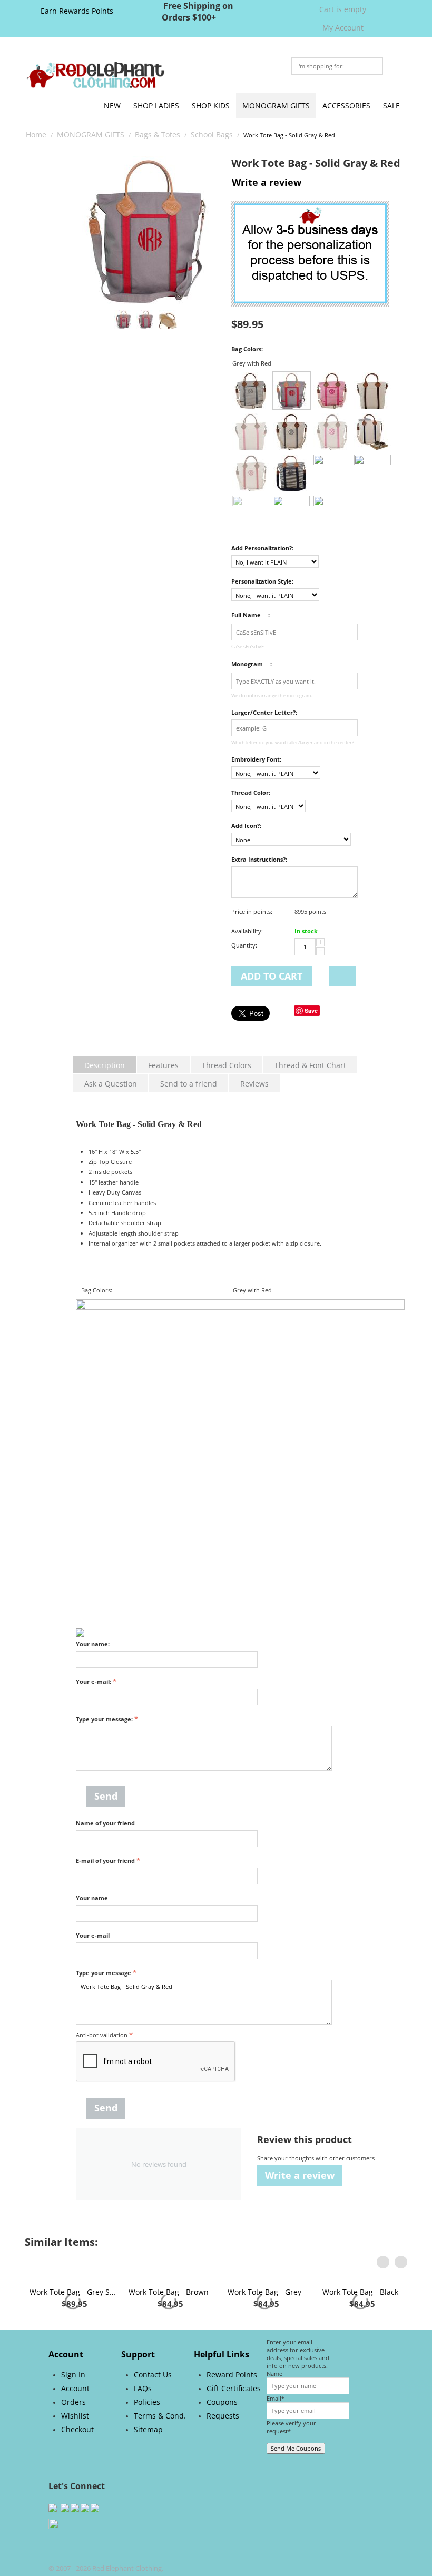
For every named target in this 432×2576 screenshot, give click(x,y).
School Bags (212, 135)
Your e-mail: (94, 1681)
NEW (112, 106)
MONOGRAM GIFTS (276, 106)
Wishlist (75, 2458)
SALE (391, 106)
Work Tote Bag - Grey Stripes (73, 2334)
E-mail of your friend (105, 1861)
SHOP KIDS (211, 106)
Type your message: (104, 1719)
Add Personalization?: (262, 548)
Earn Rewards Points (77, 11)
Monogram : (252, 664)
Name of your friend (105, 1823)
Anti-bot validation (102, 2035)
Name (274, 2416)
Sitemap (148, 2471)
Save (311, 1010)
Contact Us (153, 2417)
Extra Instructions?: (259, 859)
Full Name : (251, 615)
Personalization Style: (262, 581)
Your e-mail (93, 1935)
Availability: (247, 931)
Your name (92, 1898)
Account (75, 2430)
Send (106, 1796)
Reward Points (232, 2417)
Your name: (93, 1644)
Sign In (73, 2417)
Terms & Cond (159, 2458)
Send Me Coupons (296, 2490)
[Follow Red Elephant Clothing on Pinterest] (75, 2549)
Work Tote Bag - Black (360, 2334)
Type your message (104, 1973)
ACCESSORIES (346, 106)
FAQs (143, 2430)
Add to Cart (272, 976)
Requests (223, 2458)
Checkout (77, 2471)
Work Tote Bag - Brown (169, 2334)
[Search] (375, 67)
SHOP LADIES (156, 106)
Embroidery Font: (256, 759)
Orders (73, 2444)
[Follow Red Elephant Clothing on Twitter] (53, 2549)
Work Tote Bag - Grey (264, 2334)
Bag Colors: (247, 349)
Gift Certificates (234, 2430)
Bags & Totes (158, 135)
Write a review (267, 182)
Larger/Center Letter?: (264, 712)
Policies (147, 2444)
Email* (276, 2440)
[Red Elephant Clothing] (95, 75)
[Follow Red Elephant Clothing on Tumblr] (95, 2549)
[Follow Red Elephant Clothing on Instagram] (64, 2549)
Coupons (222, 2444)
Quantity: (244, 945)
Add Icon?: (246, 826)
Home (36, 135)
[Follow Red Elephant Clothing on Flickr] (85, 2549)
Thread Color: (251, 792)
